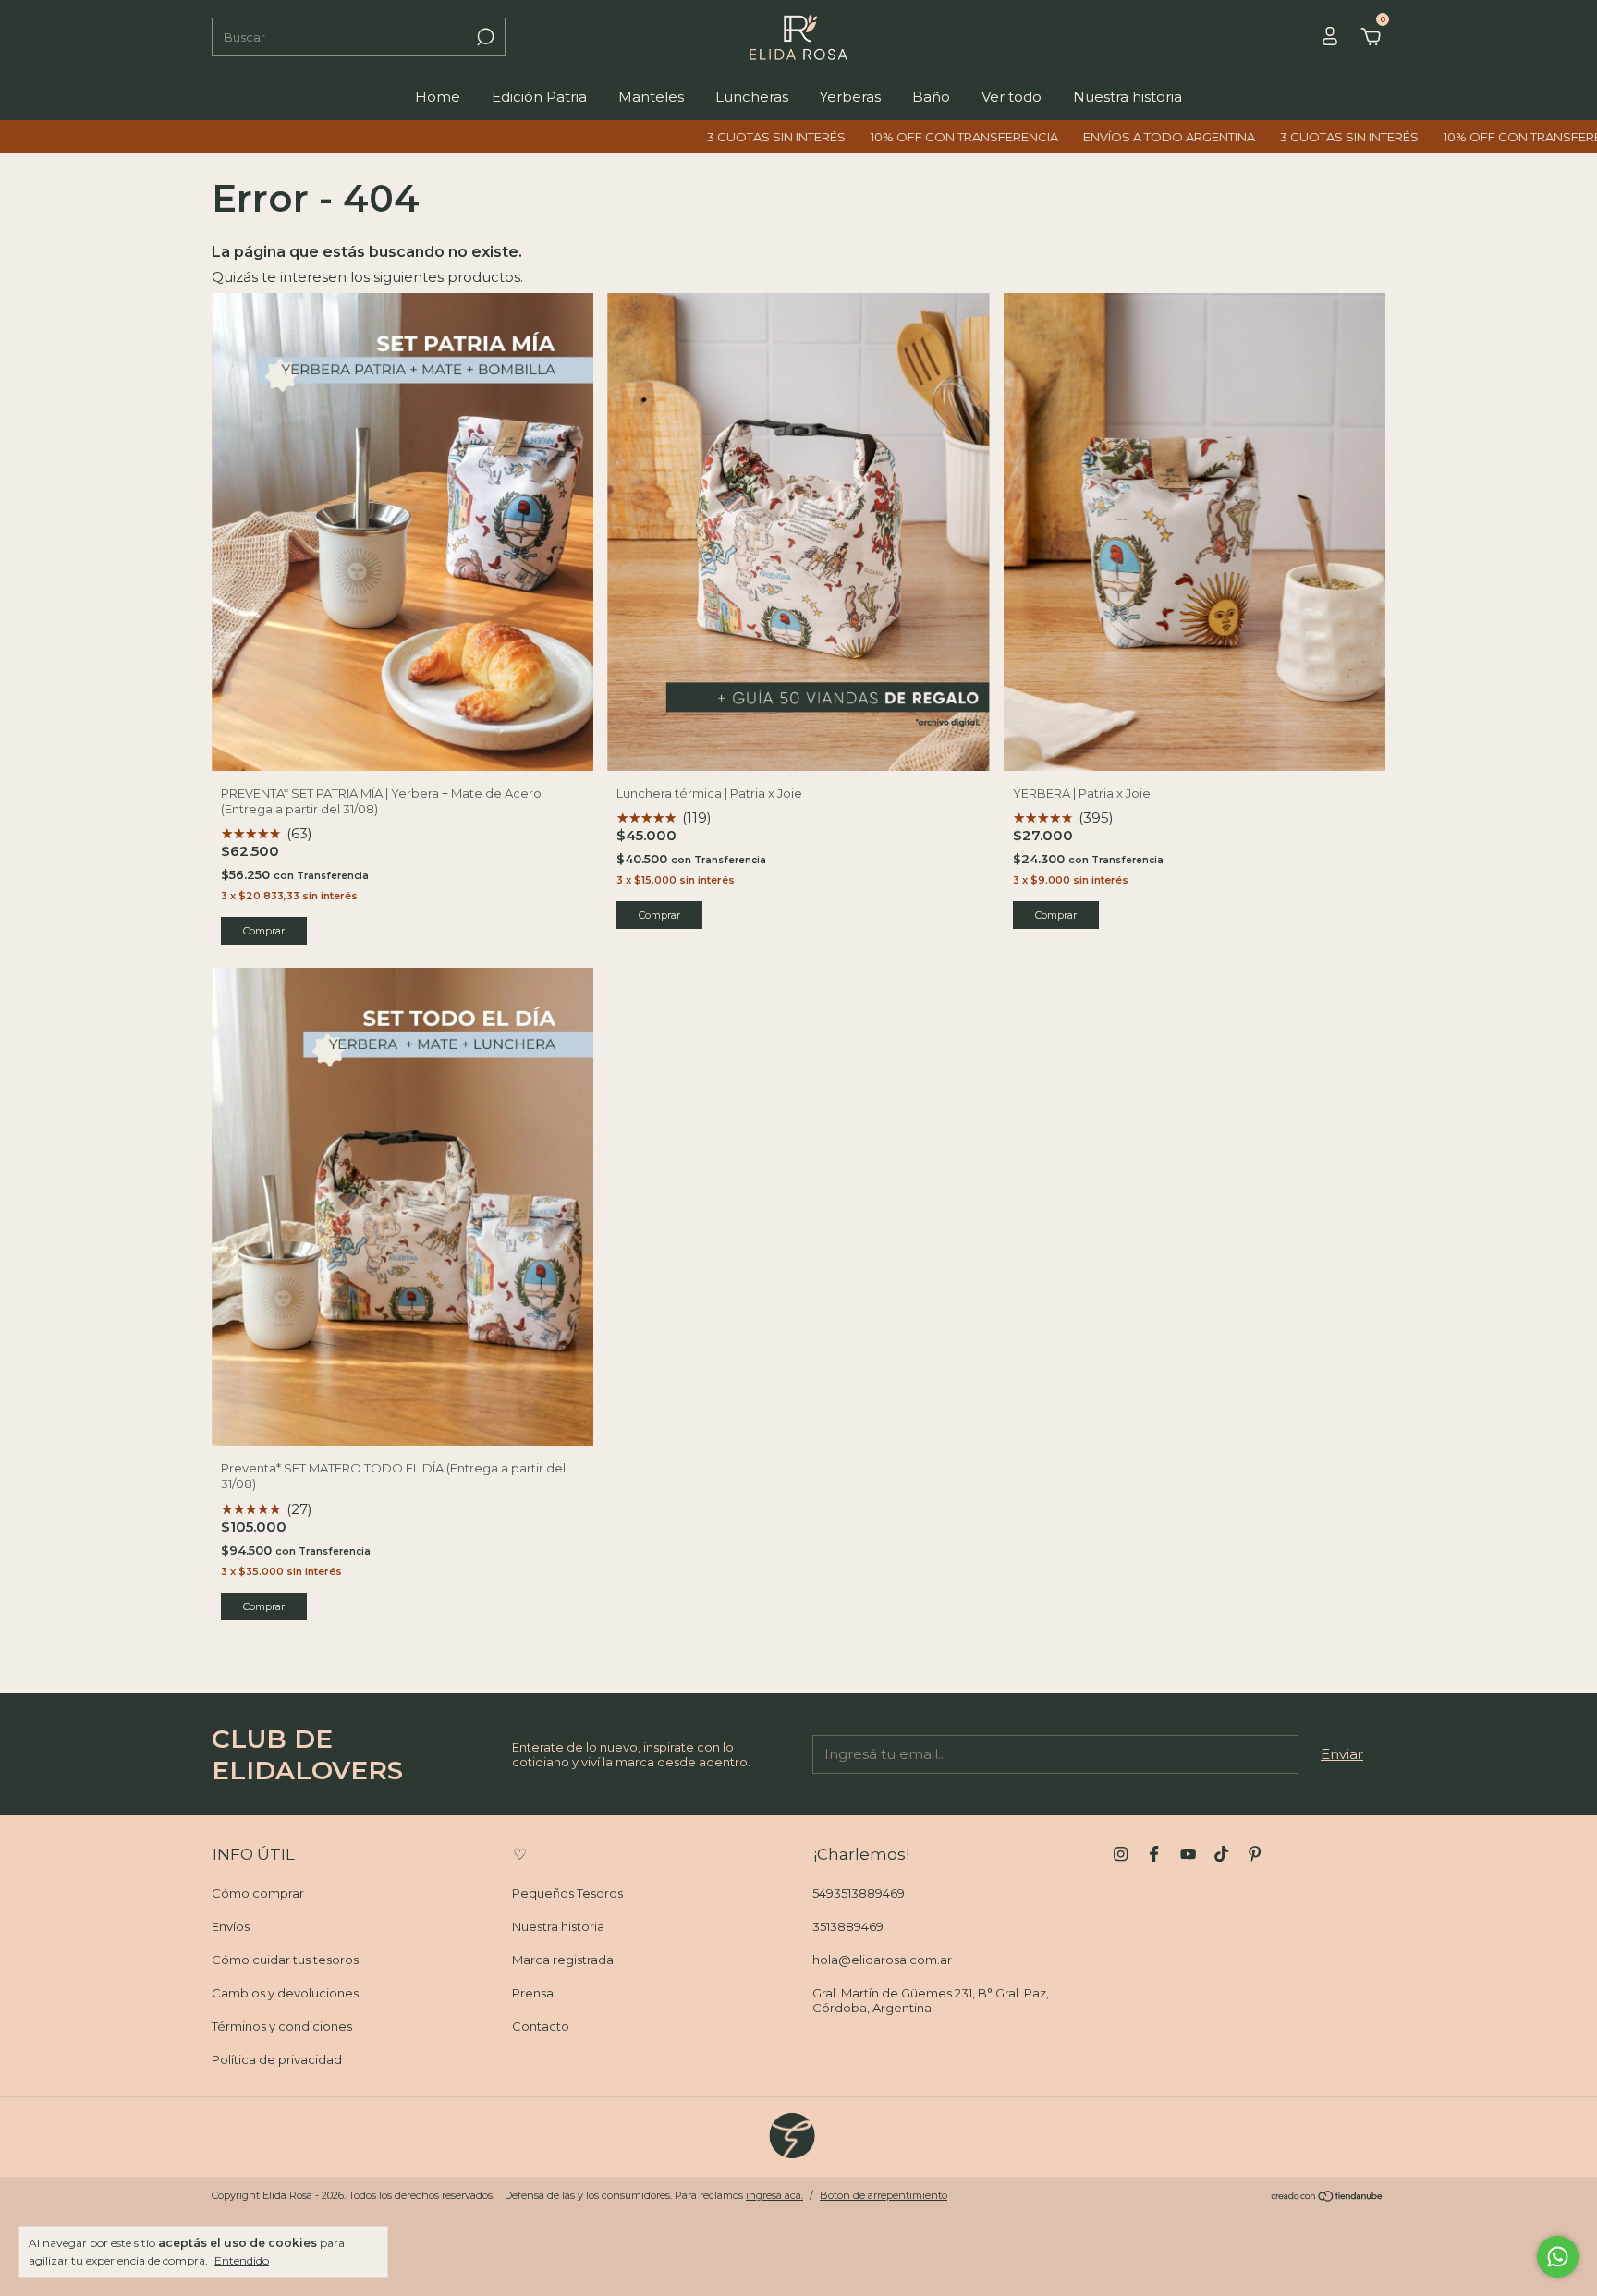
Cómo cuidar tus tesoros (285, 1960)
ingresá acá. (774, 2195)
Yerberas (850, 97)
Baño (931, 97)
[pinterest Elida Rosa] (1255, 1854)
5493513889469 (859, 1893)
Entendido (242, 2260)
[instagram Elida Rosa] (1121, 1854)
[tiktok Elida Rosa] (1221, 1854)
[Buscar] (484, 37)
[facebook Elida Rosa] (1154, 1854)
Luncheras (752, 97)
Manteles (651, 97)
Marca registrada (563, 1960)
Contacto (541, 2026)
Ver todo (1012, 97)
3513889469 (848, 1926)
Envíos (231, 1926)
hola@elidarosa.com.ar (882, 1960)
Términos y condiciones (282, 2026)
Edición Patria (539, 97)
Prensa (533, 1993)
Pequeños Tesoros (567, 1893)
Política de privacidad (277, 2059)
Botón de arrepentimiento (884, 2195)
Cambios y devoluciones (285, 1993)
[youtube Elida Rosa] (1188, 1854)
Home (438, 97)
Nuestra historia (1128, 97)
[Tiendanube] (1328, 2198)
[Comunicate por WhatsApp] (1558, 2257)
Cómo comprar (258, 1893)
